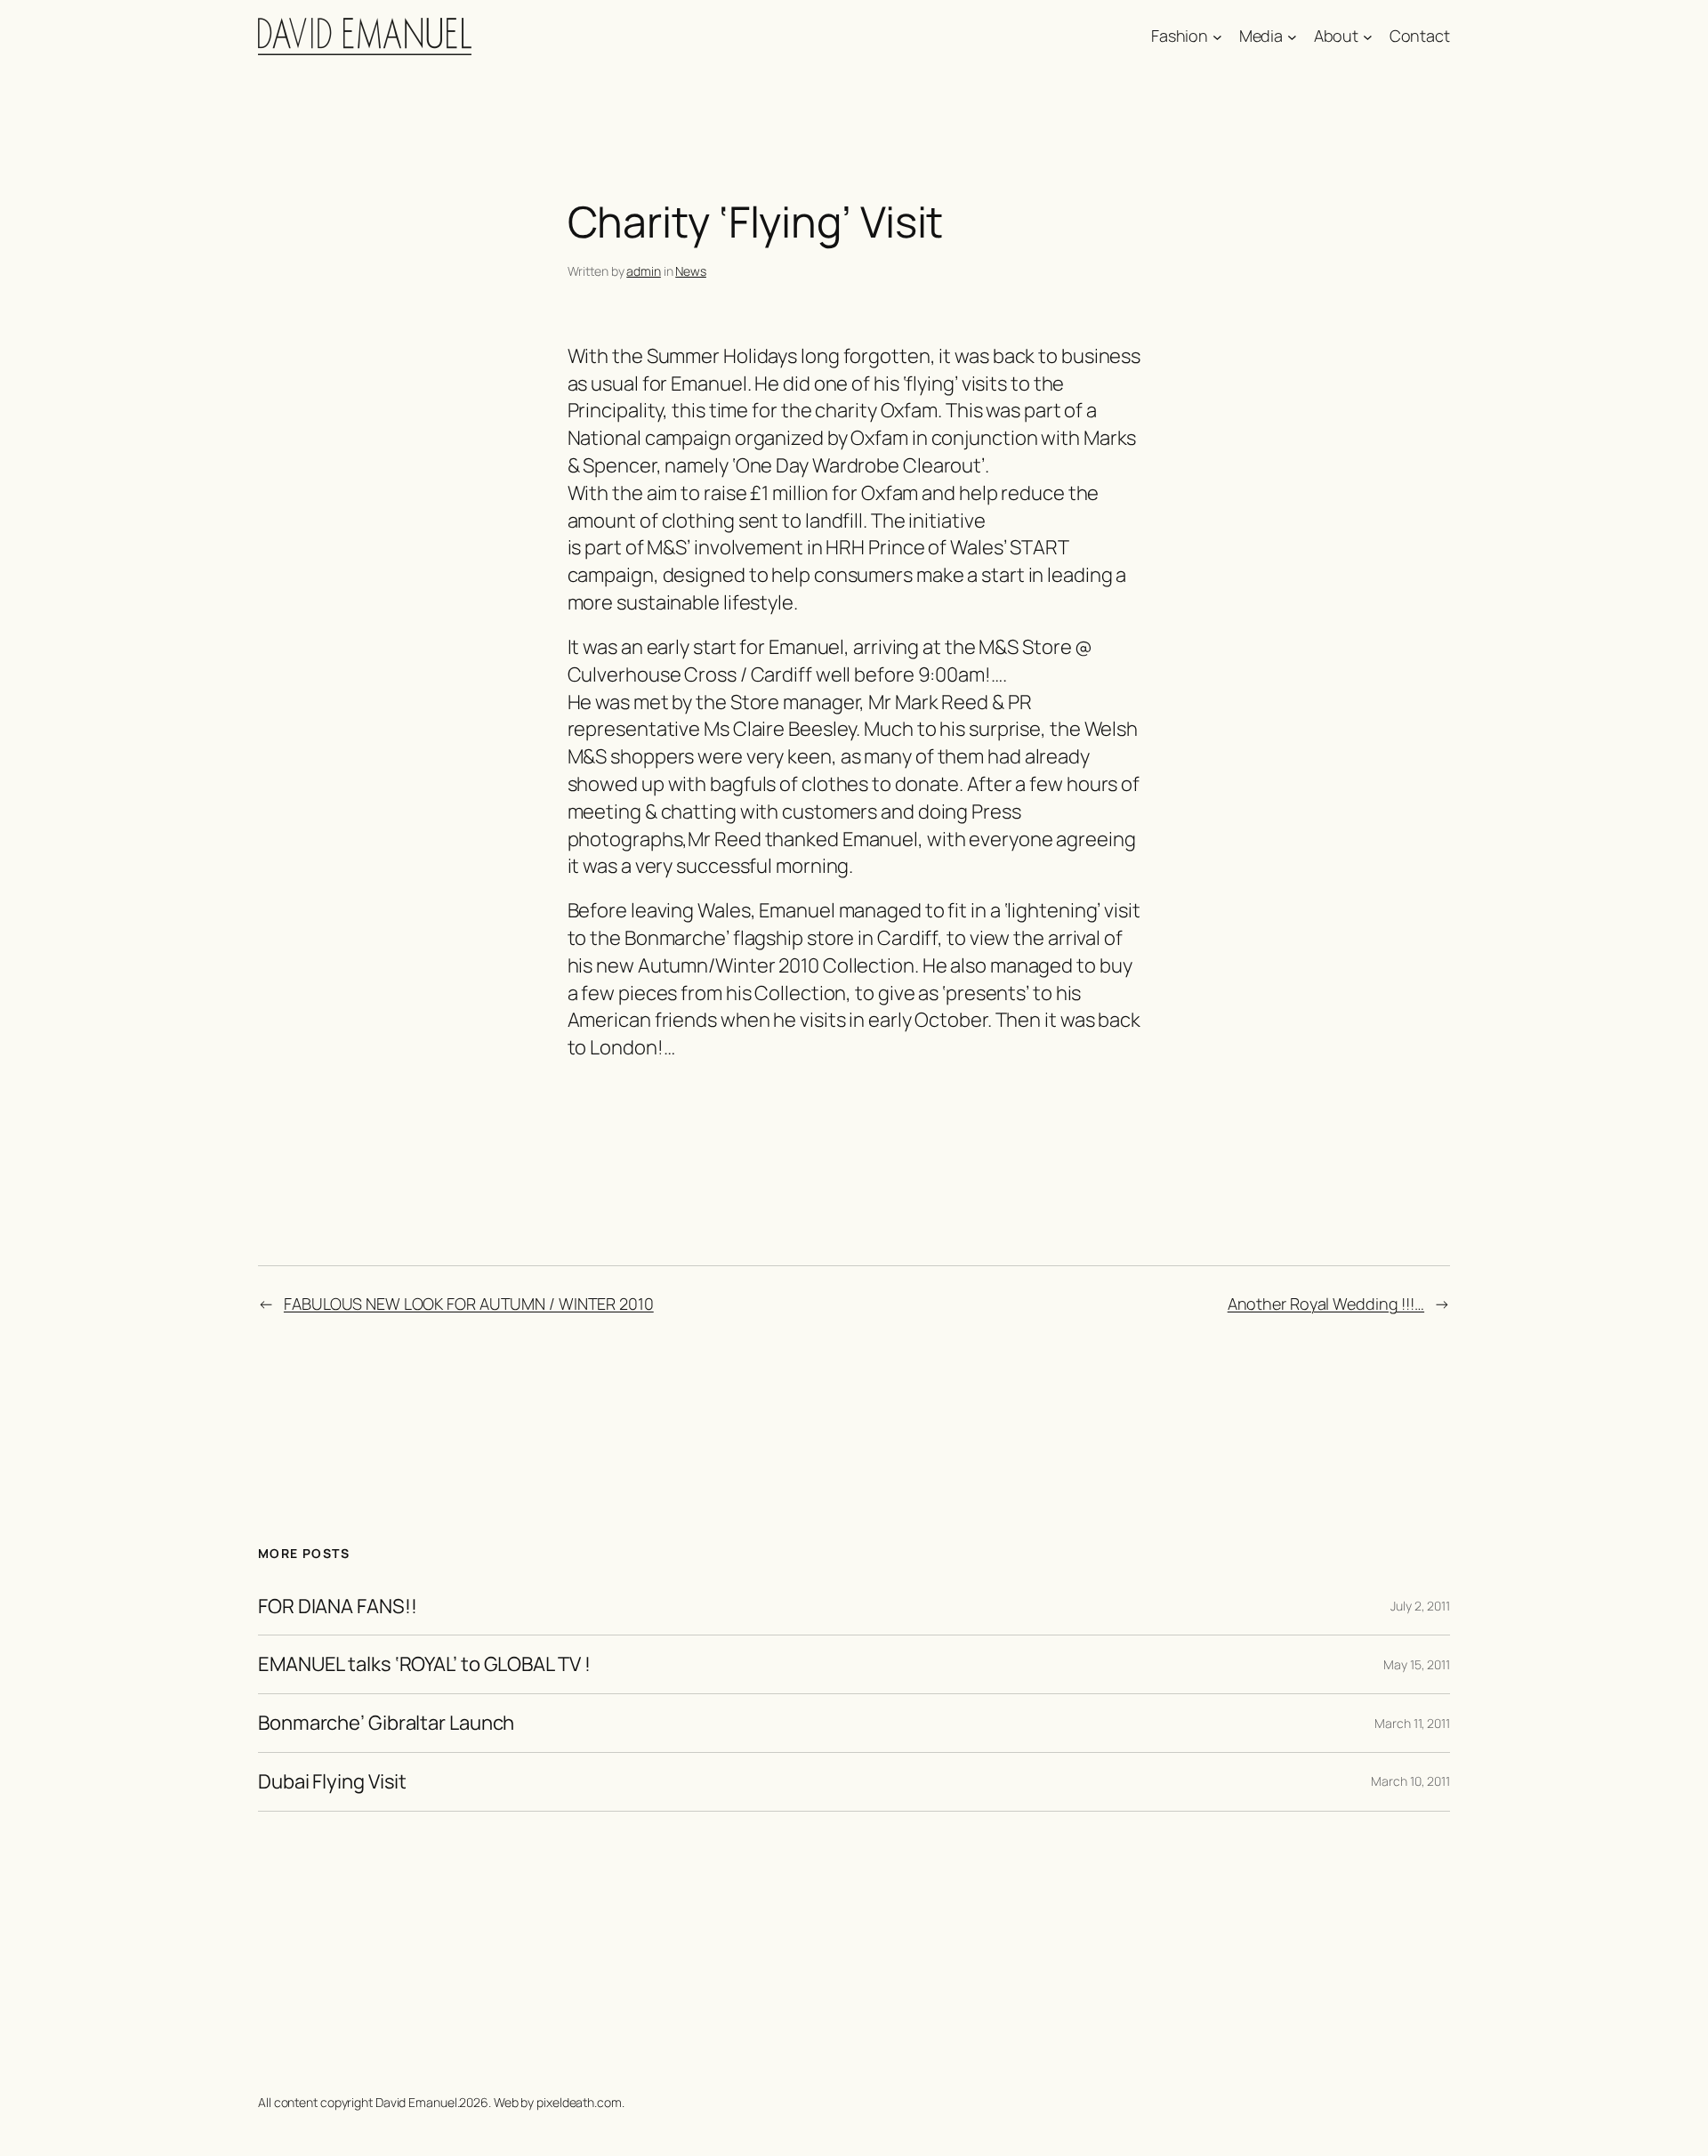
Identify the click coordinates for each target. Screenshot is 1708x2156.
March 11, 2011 (1412, 1723)
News (691, 271)
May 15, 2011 (1417, 1664)
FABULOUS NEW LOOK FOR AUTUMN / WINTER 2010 (469, 1304)
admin (644, 271)
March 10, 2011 (1410, 1781)
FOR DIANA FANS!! (337, 1607)
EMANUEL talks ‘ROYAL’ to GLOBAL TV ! (424, 1664)
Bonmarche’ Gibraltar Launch (386, 1723)
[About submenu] (1368, 37)
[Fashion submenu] (1217, 37)
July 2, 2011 (1420, 1606)
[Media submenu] (1292, 37)
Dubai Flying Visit (332, 1782)
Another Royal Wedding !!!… (1326, 1304)
